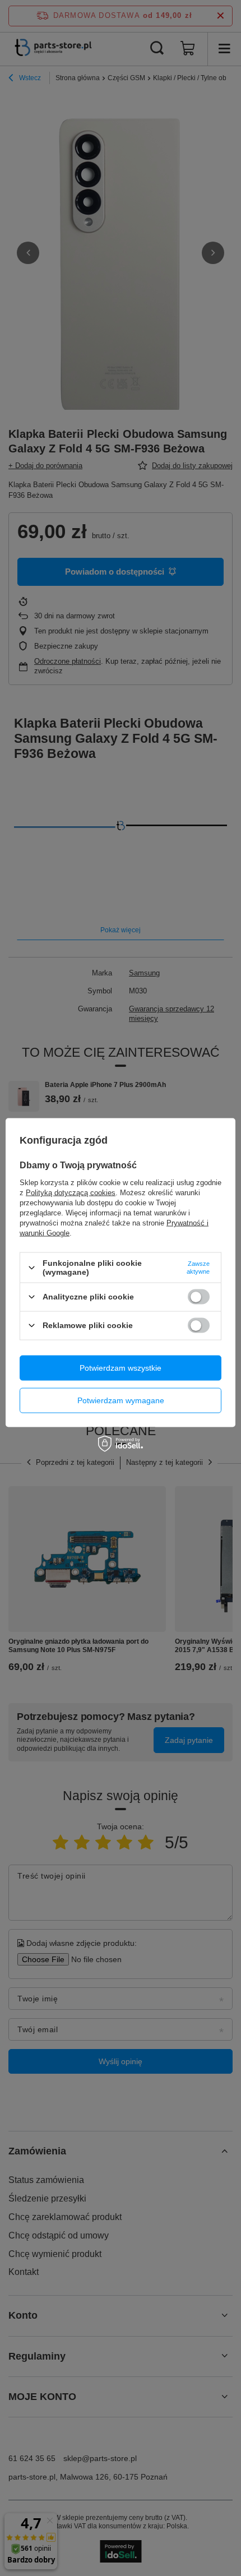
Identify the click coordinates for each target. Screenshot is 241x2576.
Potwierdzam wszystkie (121, 1368)
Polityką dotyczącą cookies (71, 1193)
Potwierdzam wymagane (121, 1400)
